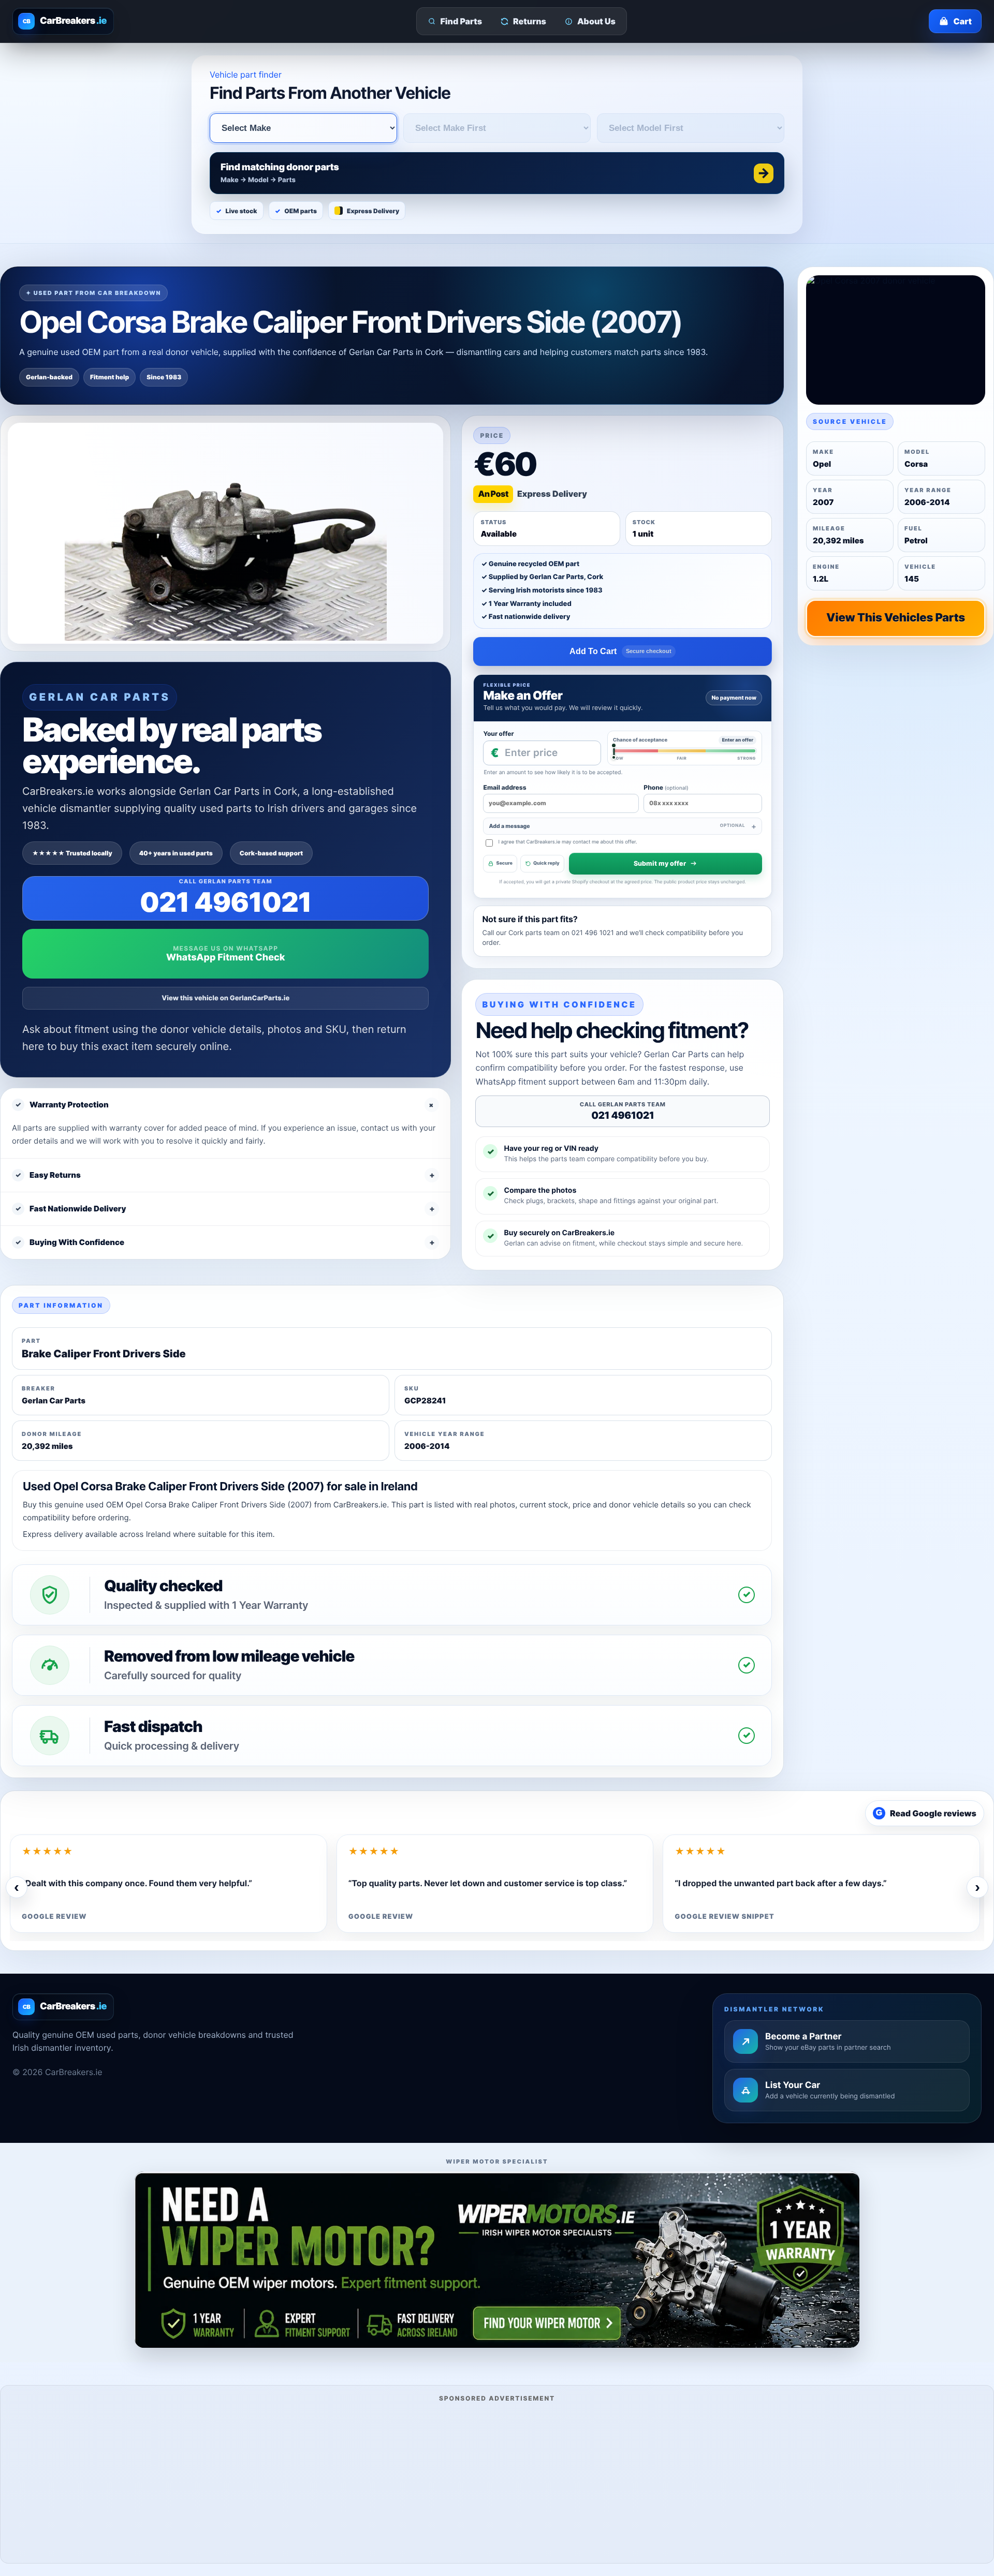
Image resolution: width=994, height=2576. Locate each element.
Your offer (498, 734)
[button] (497, 173)
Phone (666, 787)
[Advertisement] (497, 2481)
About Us (596, 21)
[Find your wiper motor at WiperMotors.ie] (497, 2260)
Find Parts (462, 21)
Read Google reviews (926, 1813)
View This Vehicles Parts (896, 618)
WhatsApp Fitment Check (225, 958)
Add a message (617, 826)
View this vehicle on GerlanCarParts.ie (225, 998)
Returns (530, 21)
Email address (505, 787)
